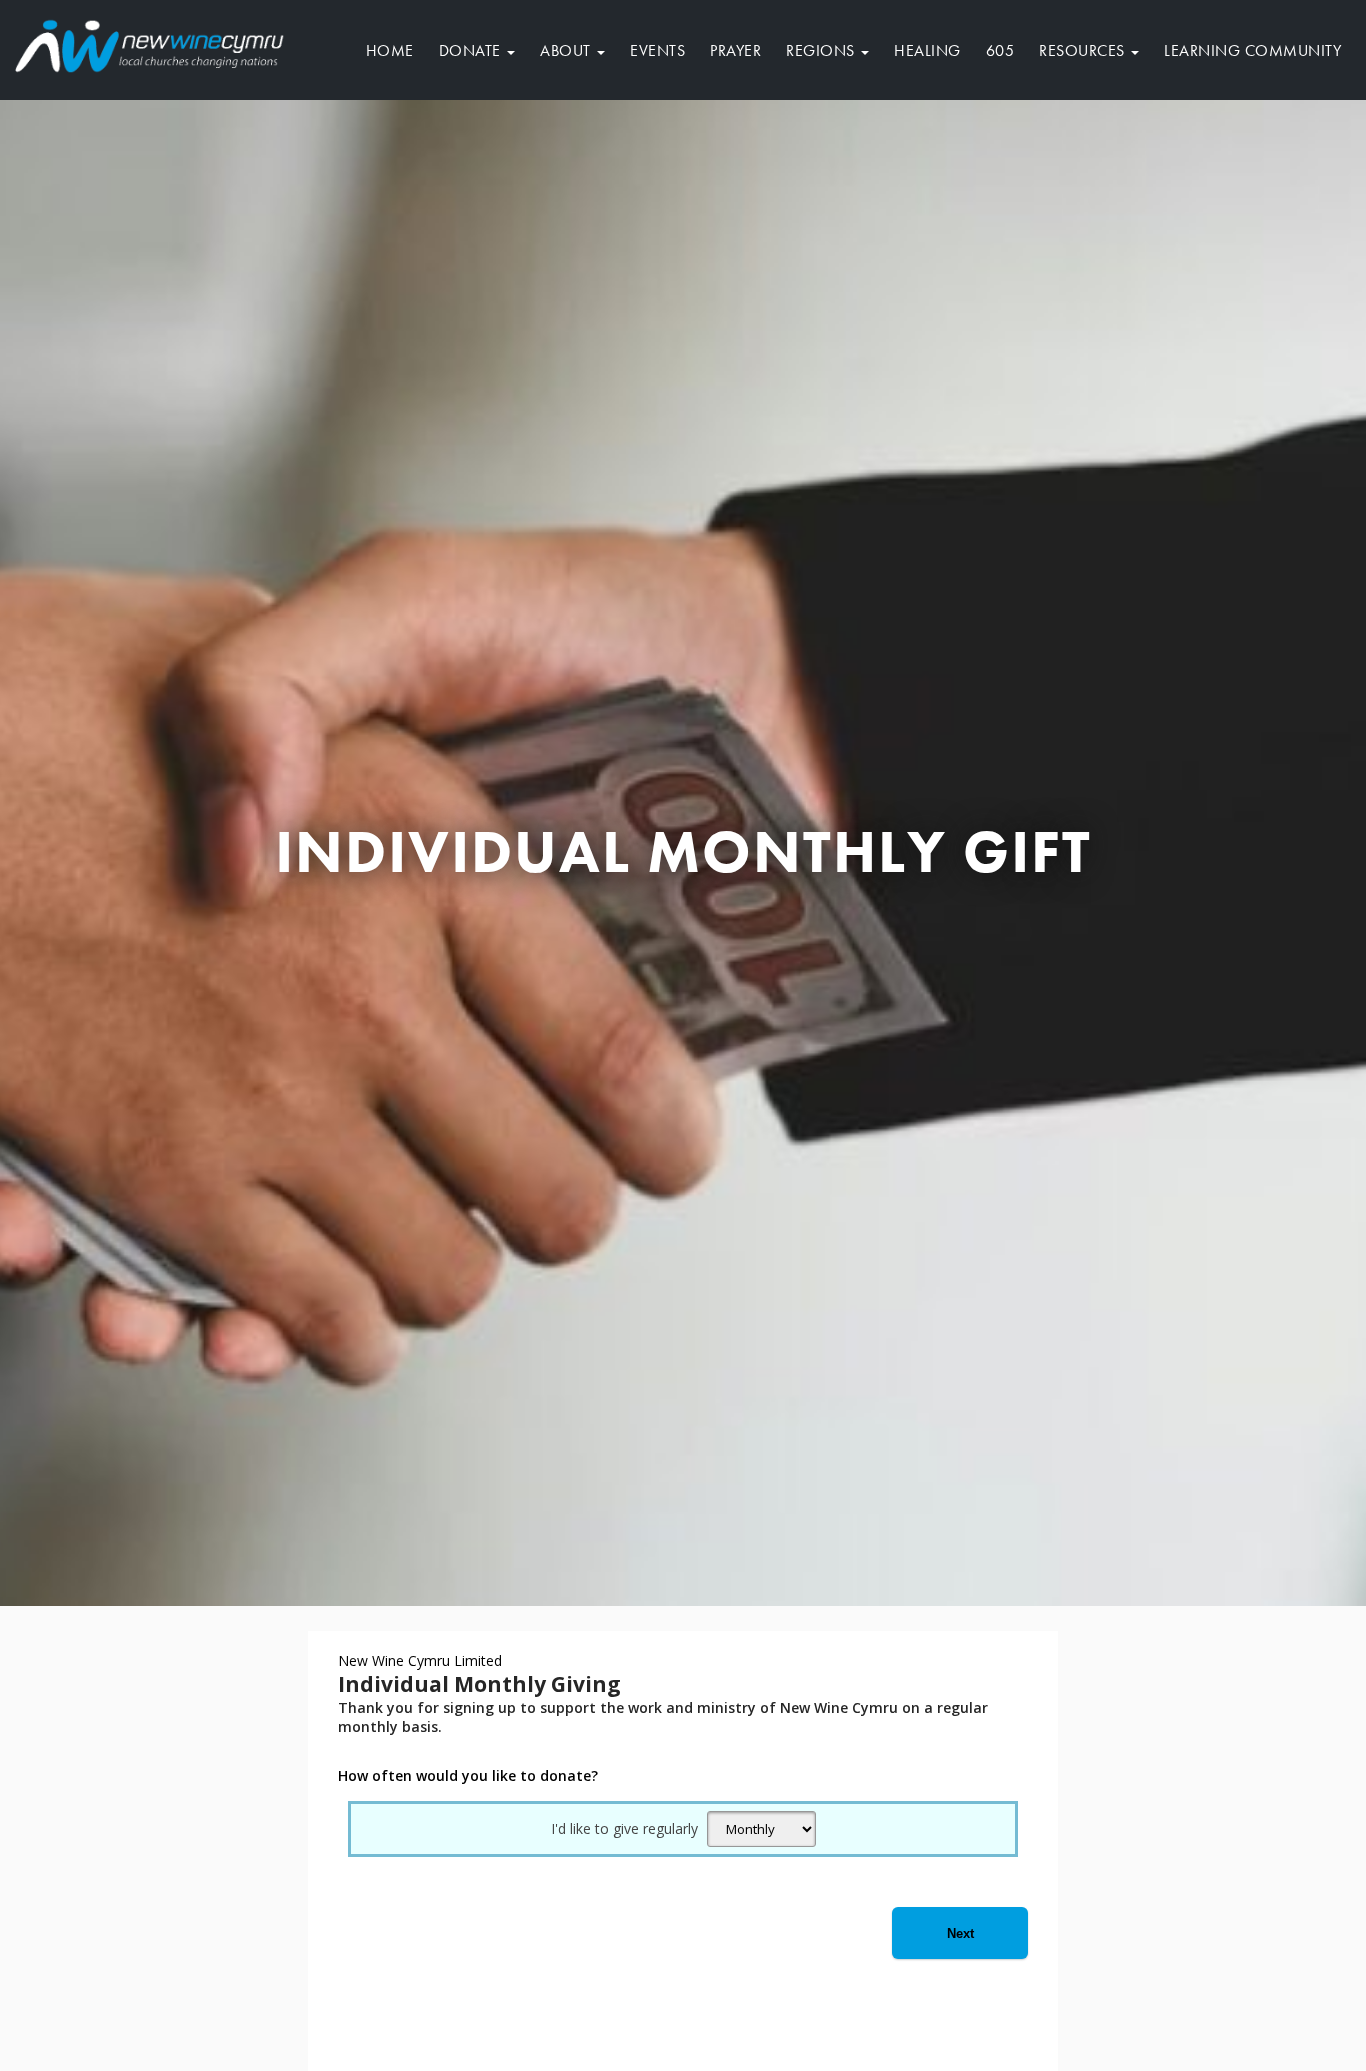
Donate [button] (472, 50)
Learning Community (1252, 50)
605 (1000, 50)
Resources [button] (1084, 50)
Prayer (735, 50)
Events (657, 50)
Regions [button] (822, 50)
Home (390, 50)
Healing (927, 50)
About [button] (567, 50)
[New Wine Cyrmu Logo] (150, 42)
